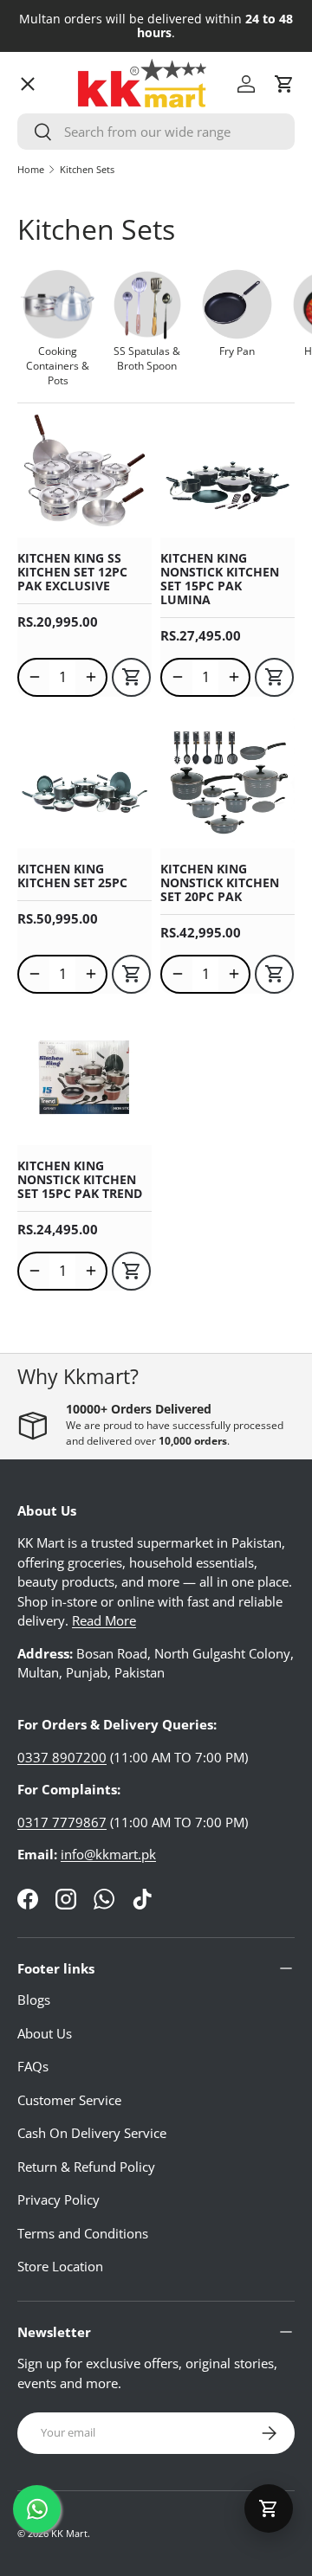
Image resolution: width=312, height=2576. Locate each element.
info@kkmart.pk (108, 1854)
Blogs (34, 2000)
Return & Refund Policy (86, 2167)
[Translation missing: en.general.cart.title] (269, 2508)
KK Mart (69, 2533)
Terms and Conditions (83, 2233)
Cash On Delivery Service (92, 2133)
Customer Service (69, 2100)
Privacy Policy (58, 2199)
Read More (104, 1620)
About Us (45, 2033)
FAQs (33, 2066)
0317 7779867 (62, 1822)
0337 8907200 (62, 1757)
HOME (51, 117)
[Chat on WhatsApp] (37, 2509)
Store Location (60, 2266)
